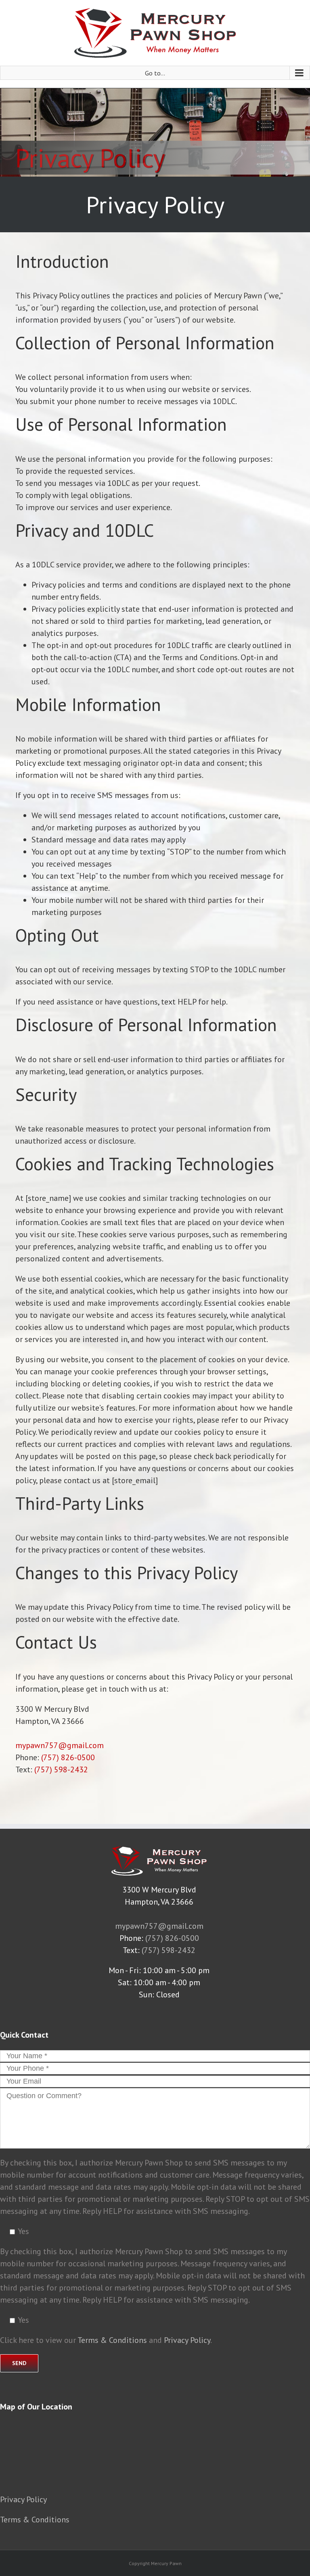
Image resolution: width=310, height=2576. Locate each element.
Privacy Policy (187, 2340)
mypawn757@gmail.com (60, 1745)
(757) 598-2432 (61, 1769)
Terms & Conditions (112, 2340)
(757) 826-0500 (68, 1757)
